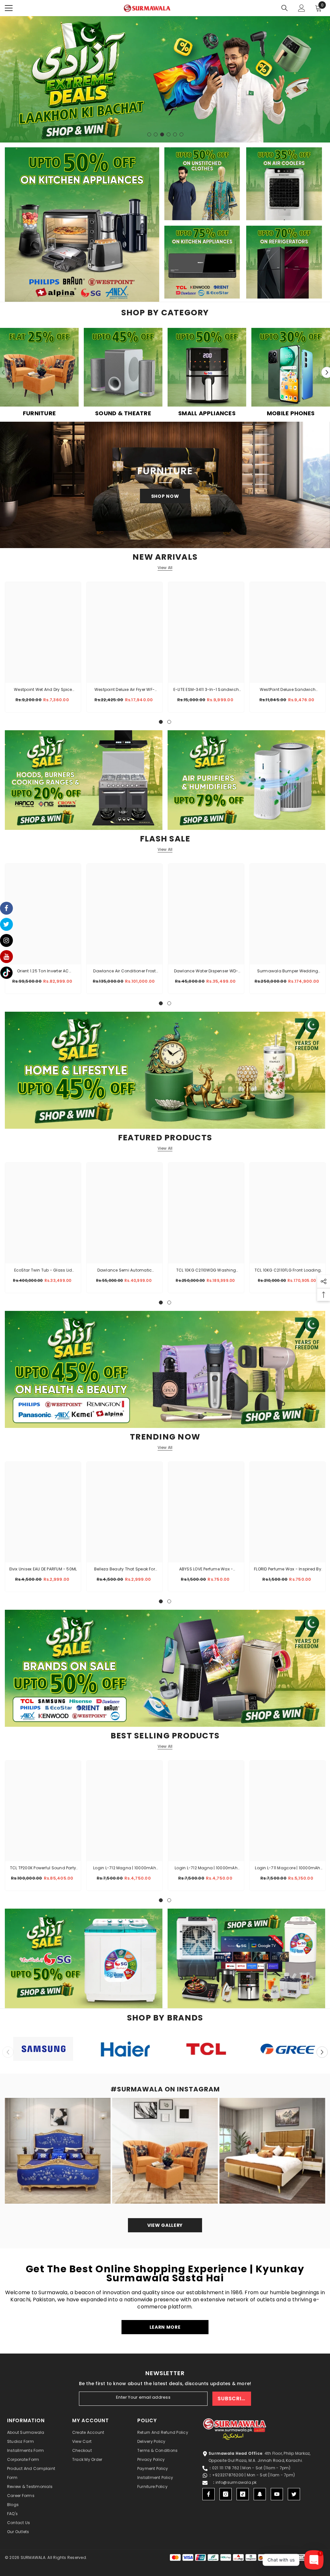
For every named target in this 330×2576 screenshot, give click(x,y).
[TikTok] (243, 2494)
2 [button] (156, 134)
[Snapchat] (260, 2494)
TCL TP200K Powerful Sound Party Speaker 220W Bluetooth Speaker (43, 1868)
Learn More (165, 2327)
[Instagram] (226, 2494)
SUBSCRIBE (233, 2399)
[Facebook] (209, 2494)
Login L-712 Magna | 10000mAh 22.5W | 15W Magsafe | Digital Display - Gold (125, 1868)
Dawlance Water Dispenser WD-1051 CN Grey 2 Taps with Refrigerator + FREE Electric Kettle (206, 971)
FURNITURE (39, 413)
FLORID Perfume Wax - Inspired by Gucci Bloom (288, 1569)
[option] (165, 79)
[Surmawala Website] (39, 370)
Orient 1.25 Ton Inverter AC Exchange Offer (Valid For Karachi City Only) (43, 971)
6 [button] (181, 134)
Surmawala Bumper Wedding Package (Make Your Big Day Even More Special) (287, 971)
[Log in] (302, 8)
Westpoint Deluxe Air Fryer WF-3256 (125, 690)
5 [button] (175, 134)
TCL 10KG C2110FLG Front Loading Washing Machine (288, 1271)
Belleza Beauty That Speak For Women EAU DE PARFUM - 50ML (125, 1569)
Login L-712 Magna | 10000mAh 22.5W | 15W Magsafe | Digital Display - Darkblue (206, 1868)
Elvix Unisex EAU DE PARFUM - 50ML (43, 1569)
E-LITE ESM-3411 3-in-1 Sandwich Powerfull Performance (206, 690)
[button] (322, 2052)
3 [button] (162, 134)
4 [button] (169, 134)
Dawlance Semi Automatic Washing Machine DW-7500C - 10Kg (125, 1271)
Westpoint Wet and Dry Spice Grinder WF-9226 (43, 690)
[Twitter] (294, 2494)
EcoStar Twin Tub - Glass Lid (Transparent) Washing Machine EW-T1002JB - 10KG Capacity (43, 1271)
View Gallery (165, 2225)
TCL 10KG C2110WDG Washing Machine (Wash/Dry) (206, 1271)
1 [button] (149, 134)
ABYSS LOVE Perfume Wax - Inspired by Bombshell (206, 1569)
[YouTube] (277, 2494)
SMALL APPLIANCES (207, 413)
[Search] (285, 8)
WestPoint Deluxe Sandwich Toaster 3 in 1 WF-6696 (288, 690)
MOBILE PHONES (291, 413)
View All (165, 568)
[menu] (9, 8)
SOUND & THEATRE (123, 413)
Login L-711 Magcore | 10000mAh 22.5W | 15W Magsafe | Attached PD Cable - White (287, 1868)
